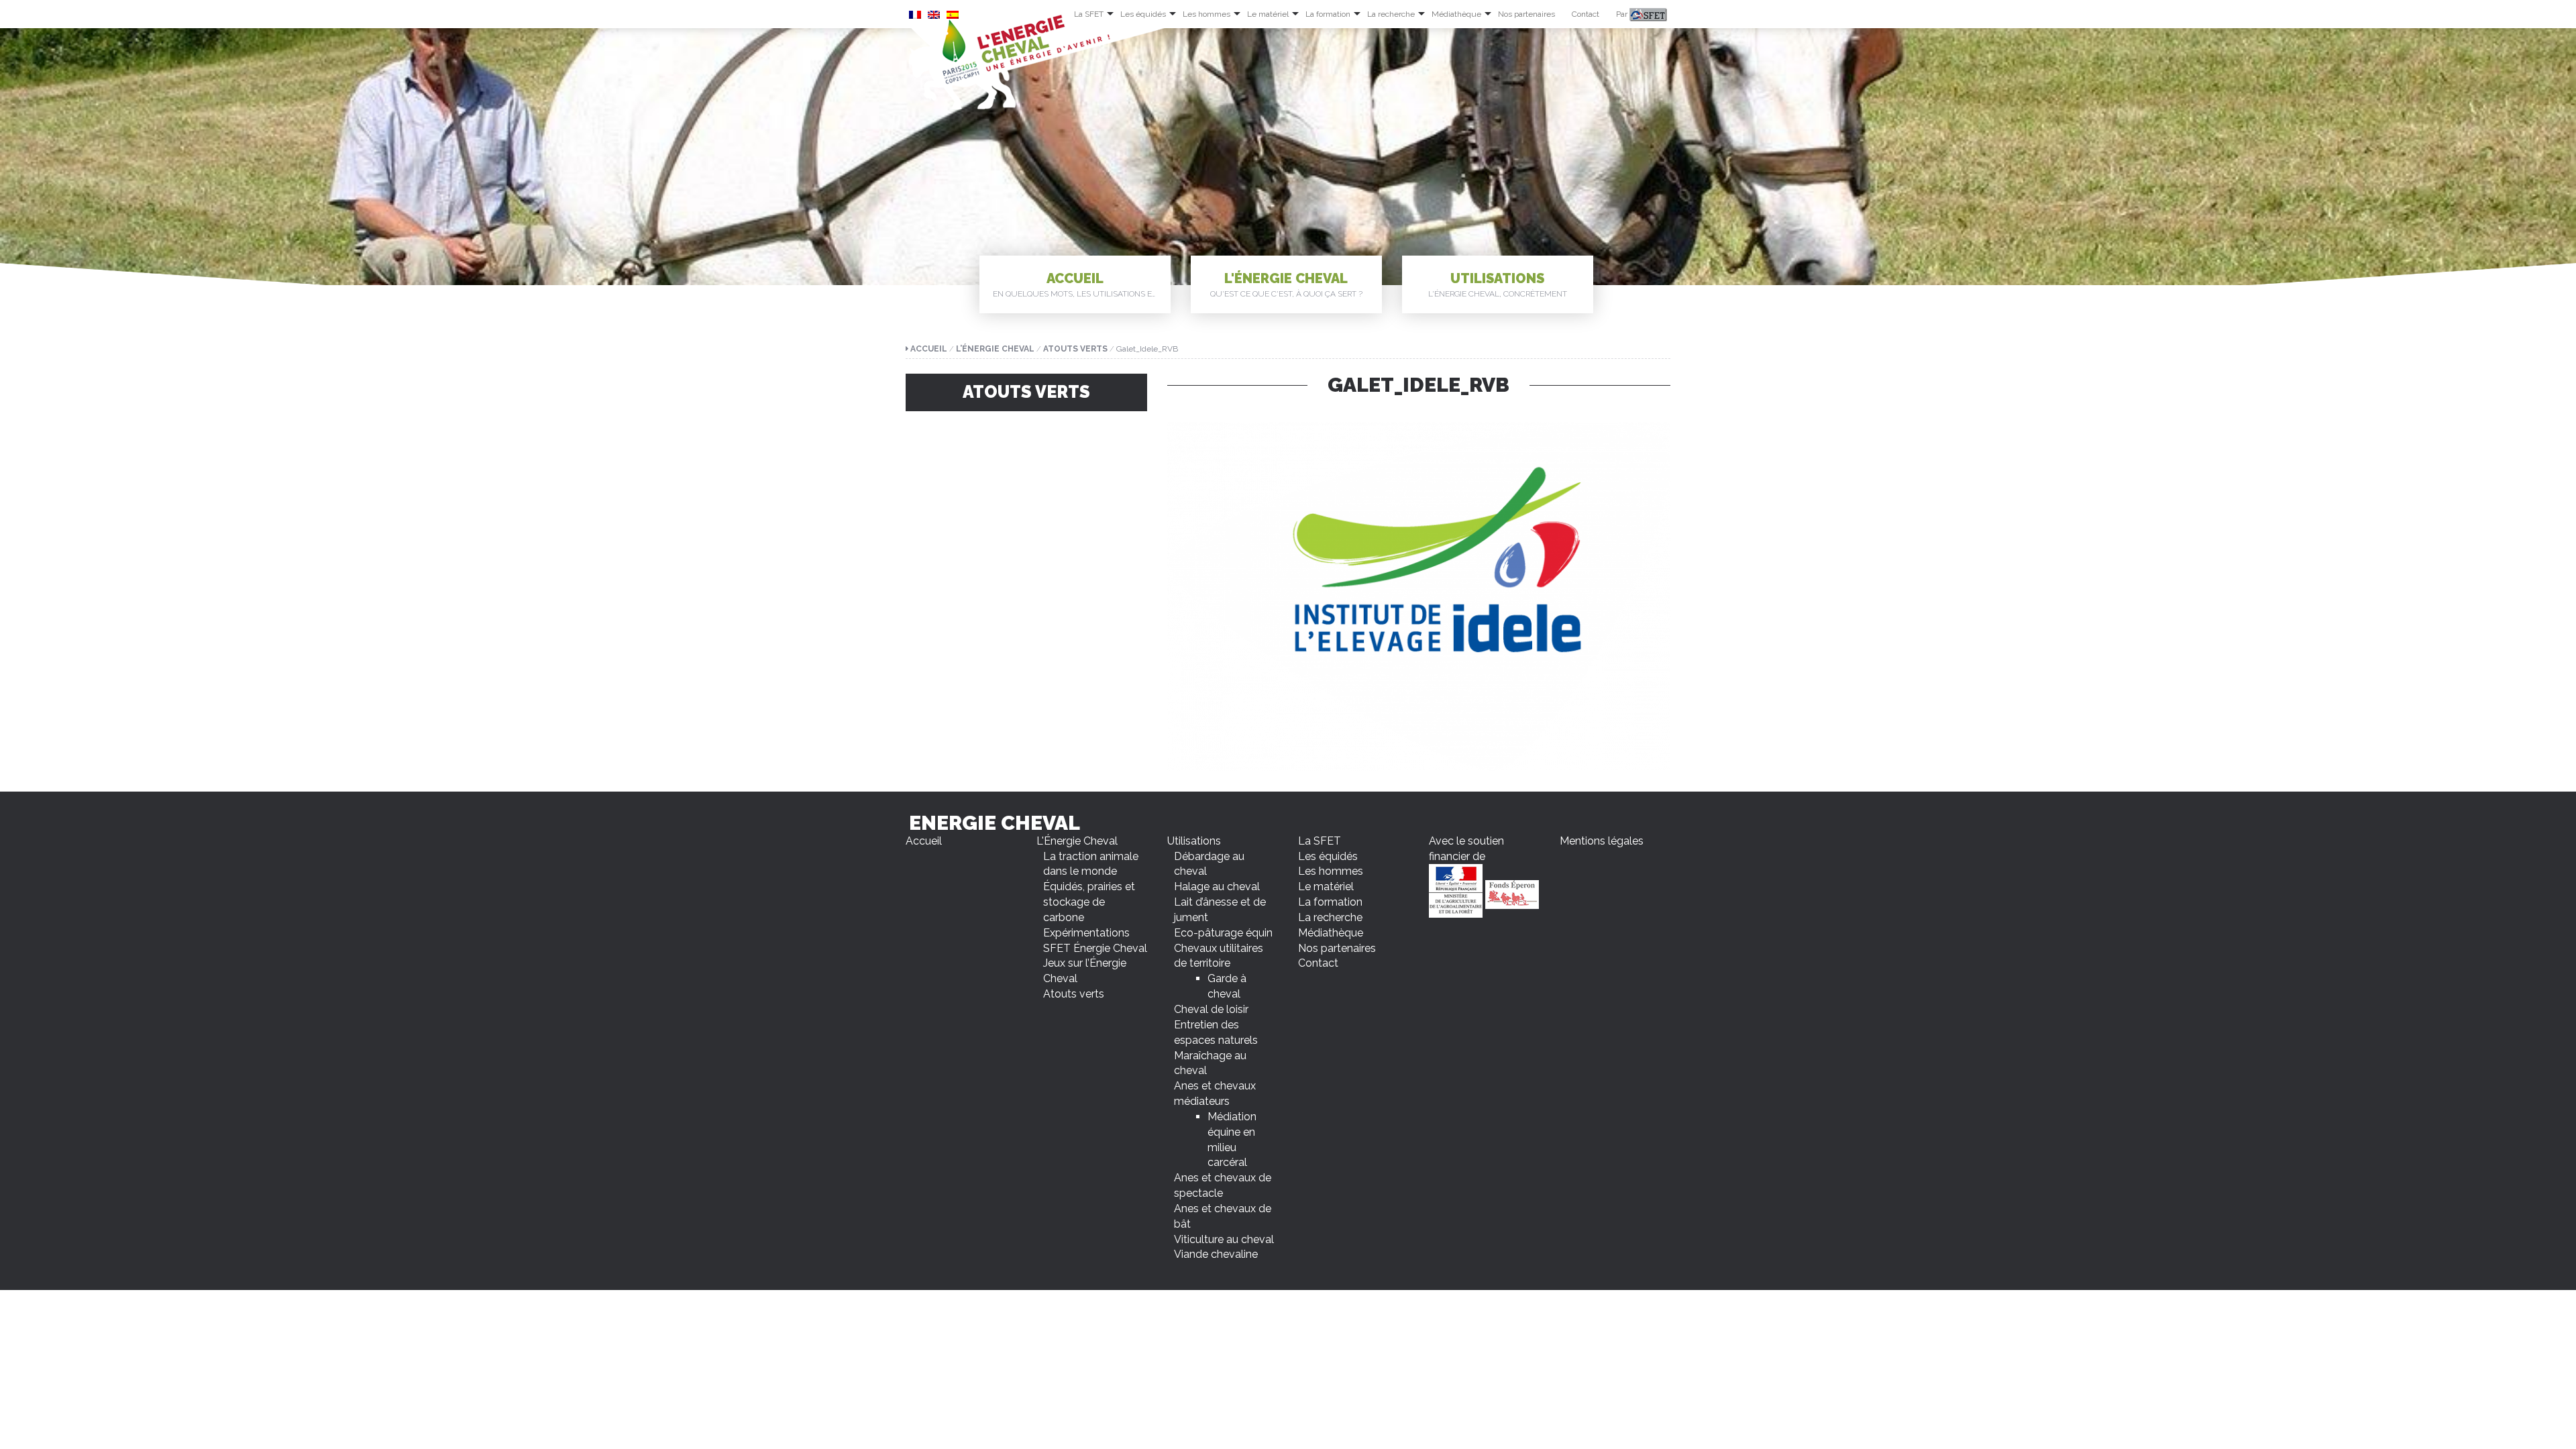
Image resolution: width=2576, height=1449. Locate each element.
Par (1623, 14)
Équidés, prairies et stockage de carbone (1089, 902)
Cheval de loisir (1211, 1009)
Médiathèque (1456, 14)
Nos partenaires (1526, 14)
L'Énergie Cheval (1286, 284)
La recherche (1391, 14)
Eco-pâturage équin (1223, 933)
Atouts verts (1075, 349)
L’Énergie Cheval (995, 349)
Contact (1586, 14)
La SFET (1089, 14)
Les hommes (1206, 14)
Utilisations (1498, 284)
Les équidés (1143, 14)
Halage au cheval (1217, 887)
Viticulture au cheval (1224, 1239)
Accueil (1078, 284)
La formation (1328, 14)
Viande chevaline (1216, 1254)
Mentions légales (1602, 841)
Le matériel (1268, 14)
